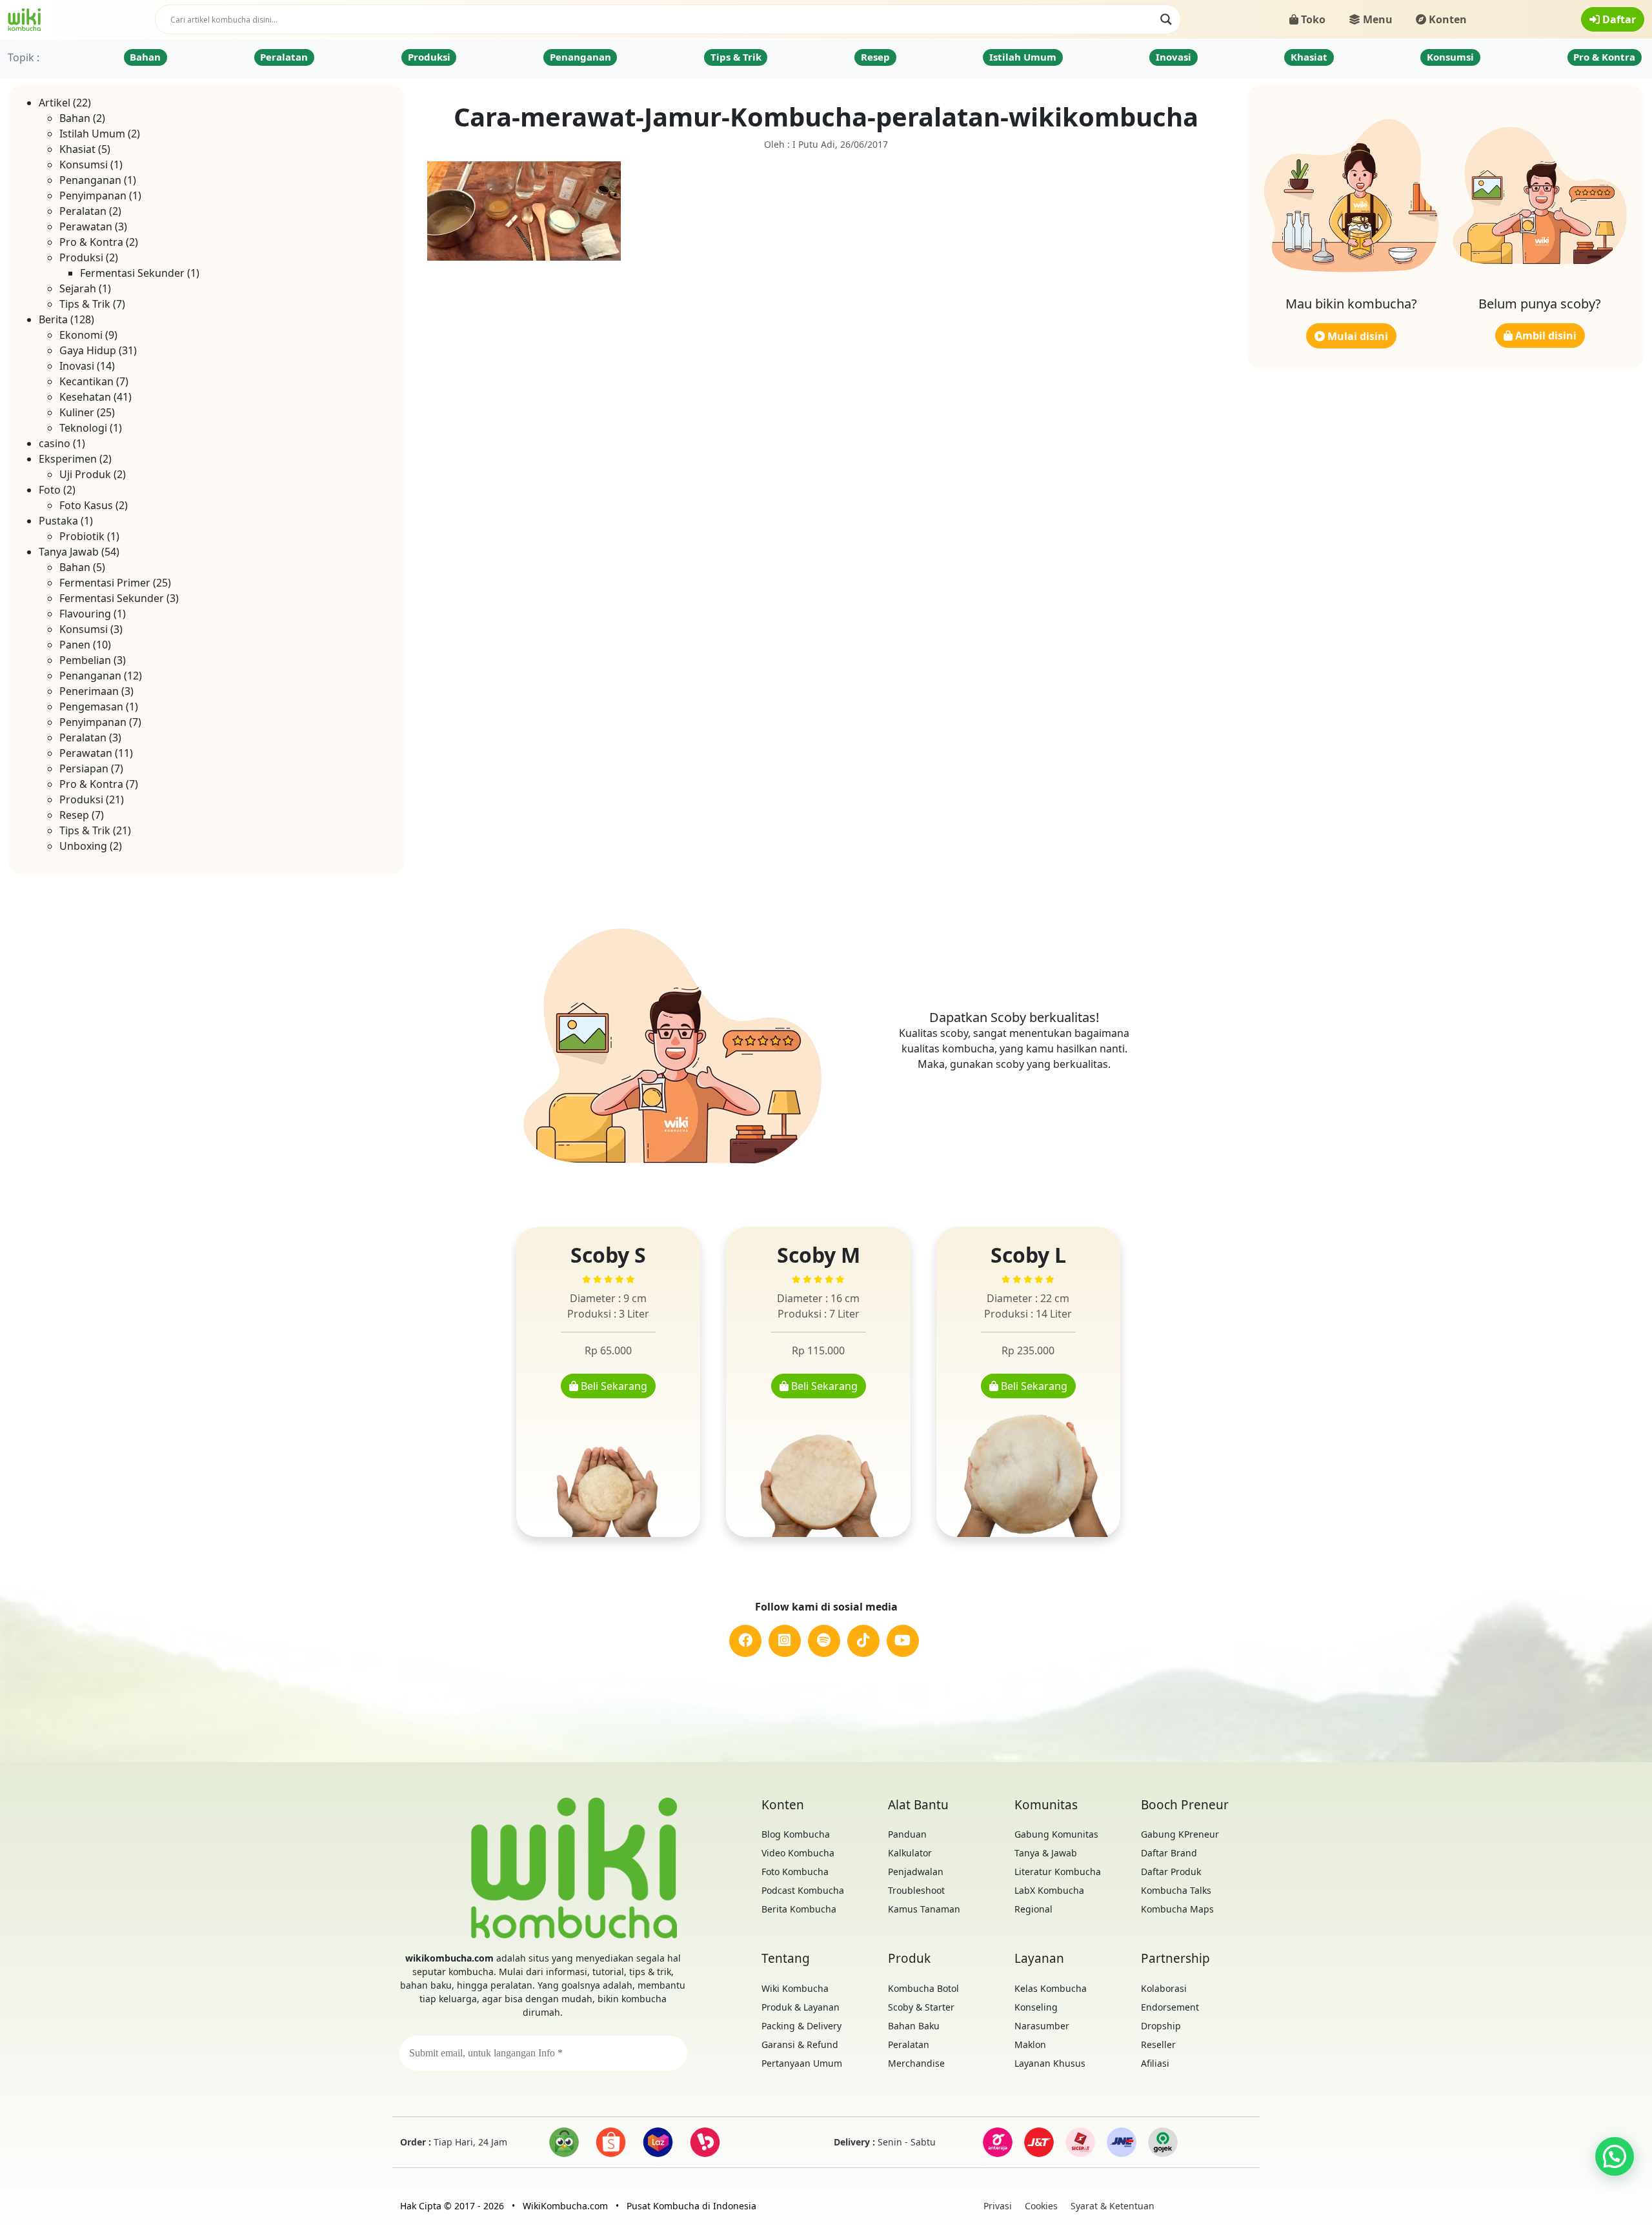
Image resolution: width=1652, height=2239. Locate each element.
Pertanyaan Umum (802, 2063)
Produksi (429, 57)
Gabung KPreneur (1180, 1834)
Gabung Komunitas (1056, 1834)
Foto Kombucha (795, 1872)
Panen (75, 645)
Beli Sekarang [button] (613, 1386)
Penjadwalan (916, 1872)
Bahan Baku (914, 2026)
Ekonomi (81, 335)
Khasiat (1309, 57)
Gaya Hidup (88, 350)
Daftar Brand (1169, 1853)
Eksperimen (68, 459)
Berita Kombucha (799, 1909)
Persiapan (84, 768)
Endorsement (1170, 2007)
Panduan (907, 1834)
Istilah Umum (1023, 57)
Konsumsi (1450, 57)
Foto (50, 490)
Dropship (1161, 2026)
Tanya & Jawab (1046, 1853)
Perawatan (86, 226)
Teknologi (83, 428)
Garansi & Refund (800, 2044)
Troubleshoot (916, 1890)
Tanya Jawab (69, 552)
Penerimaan (89, 691)
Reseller (1158, 2044)
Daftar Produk (1171, 1872)
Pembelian (85, 660)
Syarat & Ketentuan (1113, 2206)
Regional (1033, 1909)
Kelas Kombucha (1051, 1988)
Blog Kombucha (796, 1834)
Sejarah (78, 288)
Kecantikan (86, 381)
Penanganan (580, 57)
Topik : (24, 57)
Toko (1312, 19)
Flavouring (85, 614)
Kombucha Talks (1176, 1890)
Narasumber (1042, 2026)
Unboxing (83, 846)
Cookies (1041, 2206)
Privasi (998, 2206)
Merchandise (916, 2063)
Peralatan (284, 57)
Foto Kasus (86, 505)
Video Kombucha (798, 1853)
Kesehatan (85, 397)
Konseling (1036, 2007)
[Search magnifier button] (1166, 19)
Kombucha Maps (1177, 1909)
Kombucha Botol (923, 1988)
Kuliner (77, 412)
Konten (1446, 19)
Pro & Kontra (1604, 57)
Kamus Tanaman (924, 1909)
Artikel (55, 103)
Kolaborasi (1164, 1988)
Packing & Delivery (801, 2026)
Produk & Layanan (801, 2007)
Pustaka (58, 521)
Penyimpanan (93, 196)
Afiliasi (1155, 2063)
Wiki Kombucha (795, 1988)
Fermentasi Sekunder (132, 273)
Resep (875, 57)
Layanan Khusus (1050, 2063)
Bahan (145, 57)
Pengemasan (91, 707)
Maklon (1030, 2044)
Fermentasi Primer (105, 583)
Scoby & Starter (921, 2007)
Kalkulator (910, 1853)
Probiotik (82, 536)
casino (55, 443)
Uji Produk (85, 474)
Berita (53, 319)
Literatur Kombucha (1058, 1872)
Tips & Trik (736, 57)
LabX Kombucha (1049, 1890)
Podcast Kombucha (803, 1890)
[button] (1615, 2156)
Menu (1376, 19)
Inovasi (1174, 57)
